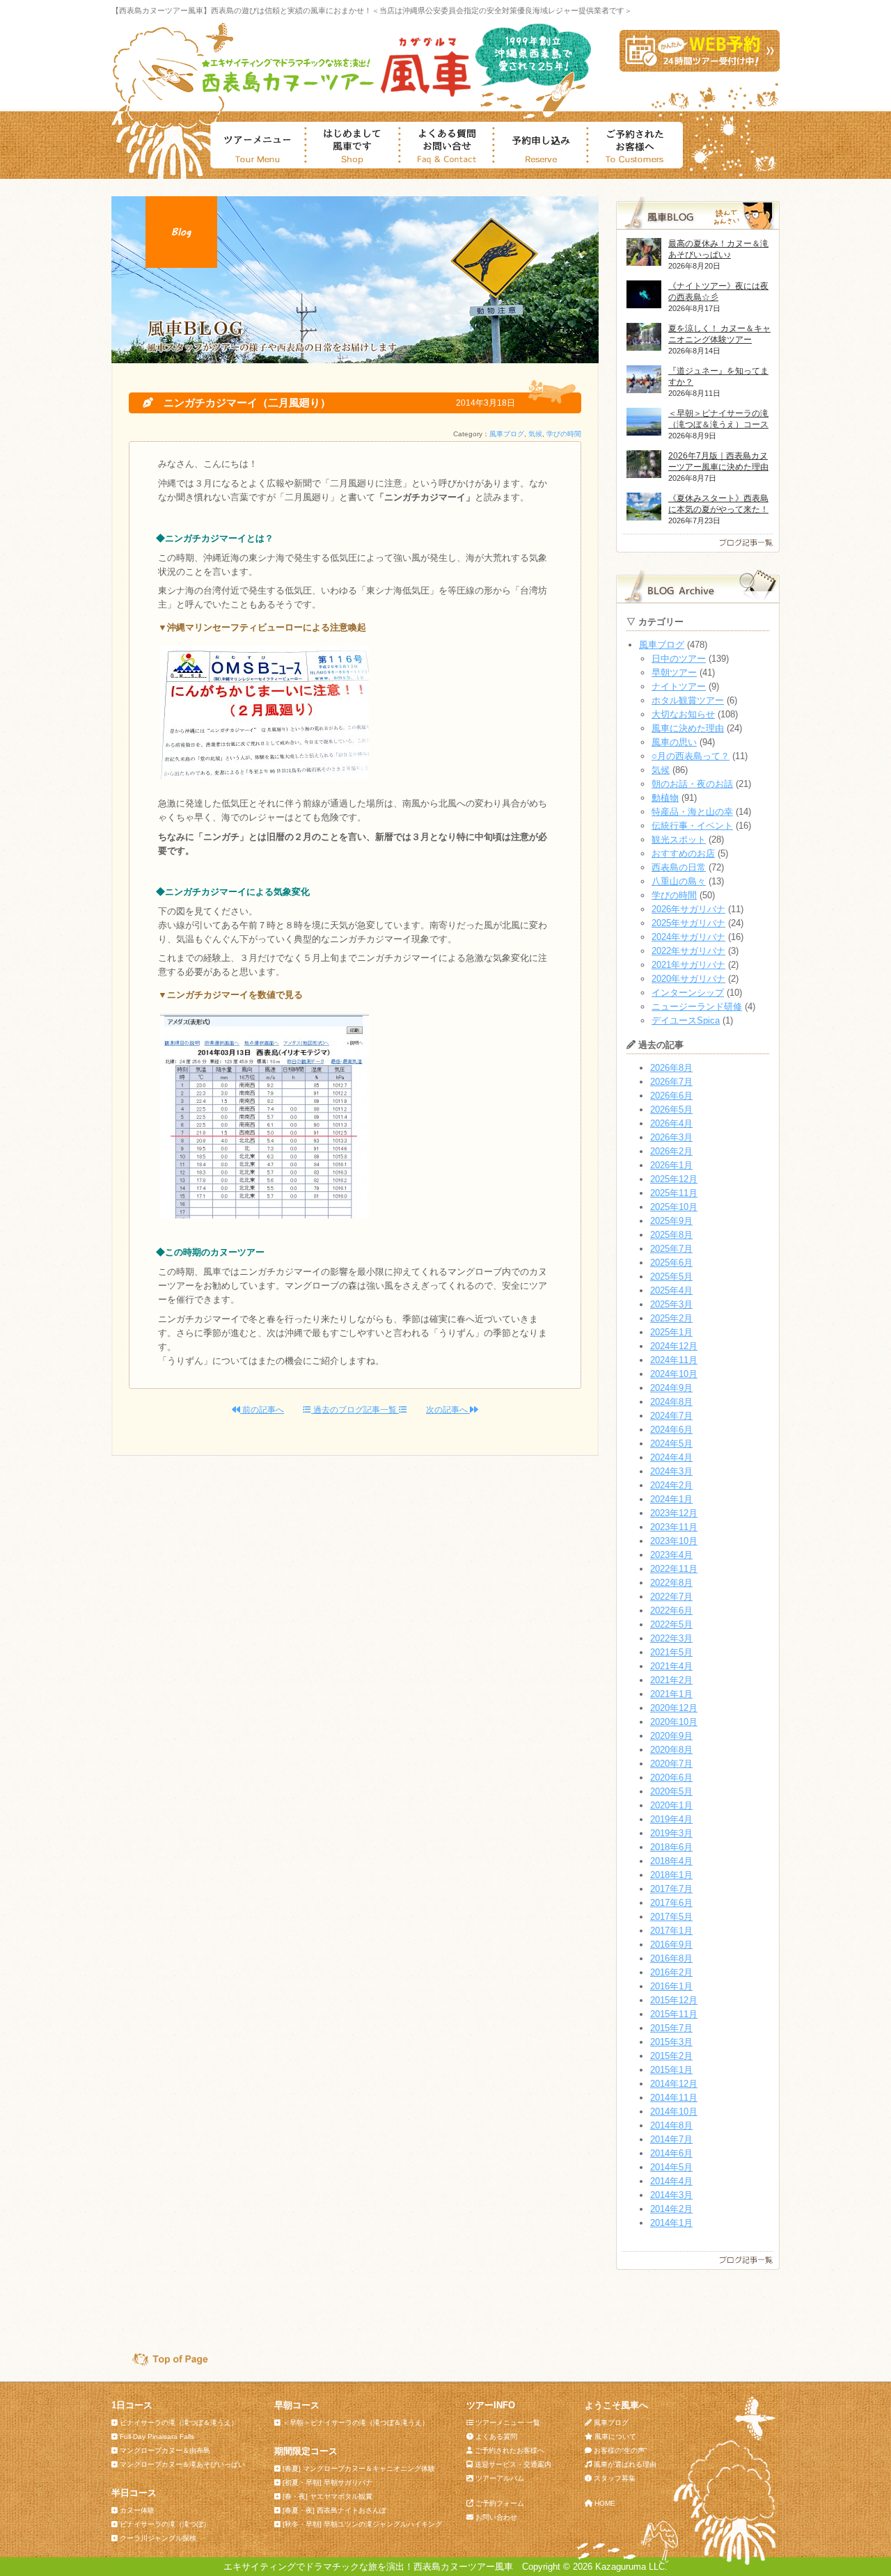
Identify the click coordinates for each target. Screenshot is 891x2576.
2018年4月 (671, 1861)
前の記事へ (262, 1410)
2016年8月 (671, 1958)
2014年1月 (671, 2223)
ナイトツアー (679, 686)
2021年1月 (671, 1694)
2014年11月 (674, 2098)
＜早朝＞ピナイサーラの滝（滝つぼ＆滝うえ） (356, 2423)
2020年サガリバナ (688, 979)
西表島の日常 (679, 867)
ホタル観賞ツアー (688, 700)
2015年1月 (671, 2070)
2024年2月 (671, 1485)
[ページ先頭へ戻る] (164, 2363)
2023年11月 (674, 1527)
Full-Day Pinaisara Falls (157, 2436)
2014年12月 (674, 2084)
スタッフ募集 (615, 2478)
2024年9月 (671, 1388)
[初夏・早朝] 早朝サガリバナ (328, 2482)
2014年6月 (671, 2153)
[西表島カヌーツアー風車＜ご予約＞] (700, 69)
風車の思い (674, 742)
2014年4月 (671, 2181)
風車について (615, 2436)
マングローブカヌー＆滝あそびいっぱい (182, 2464)
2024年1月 (671, 1499)
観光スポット (679, 840)
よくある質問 (496, 2436)
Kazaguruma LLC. (631, 2567)
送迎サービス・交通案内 (513, 2464)
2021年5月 (671, 1652)
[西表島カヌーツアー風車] (333, 96)
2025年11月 (674, 1193)
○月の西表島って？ (691, 756)
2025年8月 (671, 1235)
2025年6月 (671, 1263)
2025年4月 (671, 1290)
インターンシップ (688, 993)
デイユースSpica (686, 1020)
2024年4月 (671, 1457)
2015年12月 (674, 2000)
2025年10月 (674, 1207)
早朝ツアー (674, 673)
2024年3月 (671, 1471)
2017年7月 (671, 1889)
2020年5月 (671, 1791)
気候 (535, 434)
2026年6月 (671, 1096)
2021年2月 (671, 1680)
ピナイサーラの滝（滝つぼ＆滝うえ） (179, 2423)
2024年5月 (671, 1444)
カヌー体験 (137, 2510)
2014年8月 (671, 2125)
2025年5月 (671, 1277)
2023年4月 (671, 1555)
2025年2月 (671, 1318)
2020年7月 (671, 1764)
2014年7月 (671, 2139)
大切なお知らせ (683, 714)
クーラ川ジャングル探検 (158, 2538)
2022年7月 (671, 1597)
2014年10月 (674, 2112)
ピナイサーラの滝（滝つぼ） (165, 2524)
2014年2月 (671, 2209)
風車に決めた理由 (688, 728)
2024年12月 (674, 1346)
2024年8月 (671, 1402)
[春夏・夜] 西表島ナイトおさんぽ (334, 2510)
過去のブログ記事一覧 (355, 1410)
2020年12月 (674, 1708)
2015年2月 (671, 2056)
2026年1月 (671, 1165)
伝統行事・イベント (692, 826)
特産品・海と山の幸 (692, 812)
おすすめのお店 (683, 853)
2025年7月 (671, 1249)
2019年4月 (671, 1819)
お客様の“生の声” (620, 2450)
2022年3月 (671, 1638)
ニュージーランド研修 (697, 1007)
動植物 (665, 798)
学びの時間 (564, 434)
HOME (605, 2503)
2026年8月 (671, 1068)
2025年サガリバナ (688, 923)
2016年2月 (671, 1972)
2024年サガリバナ (688, 937)
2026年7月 (671, 1082)
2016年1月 (671, 1986)
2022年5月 (671, 1624)
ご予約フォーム (500, 2503)
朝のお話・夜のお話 (692, 784)
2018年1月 (671, 1875)
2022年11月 (674, 1569)
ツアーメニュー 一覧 (508, 2423)
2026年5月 (671, 1110)
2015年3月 (671, 2042)
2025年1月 (671, 1332)
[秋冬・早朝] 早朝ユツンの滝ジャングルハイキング (362, 2524)
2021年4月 (671, 1666)
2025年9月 (671, 1221)
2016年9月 (671, 1945)
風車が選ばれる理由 (625, 2464)
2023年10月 (674, 1541)
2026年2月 (671, 1151)
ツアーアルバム (500, 2478)
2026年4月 (671, 1123)
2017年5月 (671, 1917)
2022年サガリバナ (688, 951)
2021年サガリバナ (688, 965)
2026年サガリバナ (688, 909)
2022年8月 (671, 1583)
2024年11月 (674, 1360)
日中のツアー (679, 659)
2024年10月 (674, 1374)
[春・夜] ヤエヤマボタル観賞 (328, 2496)
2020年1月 (671, 1805)
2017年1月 (671, 1931)
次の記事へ (448, 1410)
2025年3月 (671, 1304)
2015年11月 (674, 2014)
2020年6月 (671, 1778)
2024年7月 (671, 1416)
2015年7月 (671, 2028)
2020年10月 (674, 1722)
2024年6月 (671, 1430)
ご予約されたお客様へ (510, 2450)
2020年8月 (671, 1750)
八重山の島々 (679, 881)
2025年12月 (674, 1179)
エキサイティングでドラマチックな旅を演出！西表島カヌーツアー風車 (368, 2567)
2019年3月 (671, 1833)
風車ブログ (507, 434)
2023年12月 (674, 1513)
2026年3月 (671, 1137)
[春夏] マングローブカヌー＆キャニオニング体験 (359, 2468)
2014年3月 (671, 2195)
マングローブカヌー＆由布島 (165, 2450)
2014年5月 (671, 2167)
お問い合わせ (496, 2517)
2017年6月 (671, 1903)
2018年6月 (671, 1847)
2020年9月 (671, 1736)
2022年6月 (671, 1611)
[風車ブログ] (698, 549)
